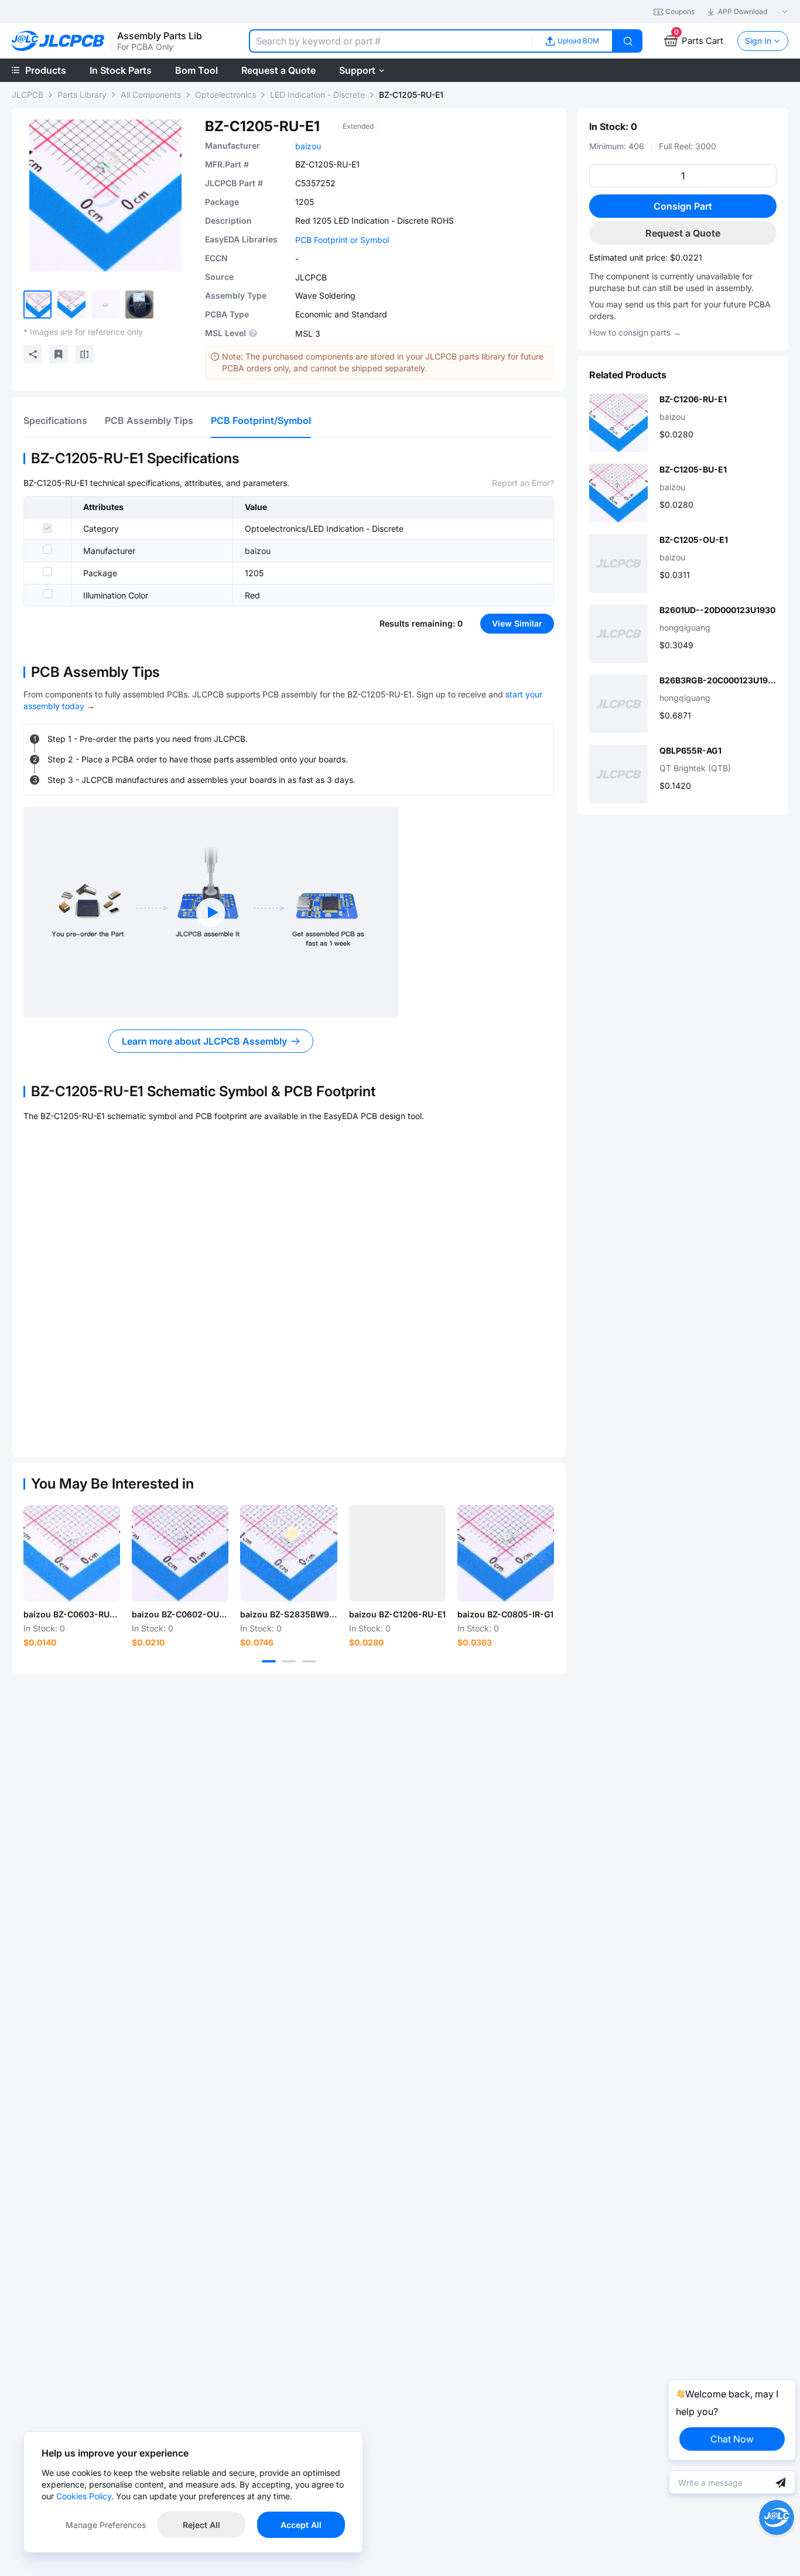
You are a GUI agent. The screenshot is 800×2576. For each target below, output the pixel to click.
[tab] (55, 420)
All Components (151, 95)
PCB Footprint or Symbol (342, 240)
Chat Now (732, 2439)
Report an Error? (523, 483)
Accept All (301, 2525)
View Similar (517, 623)
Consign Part (683, 206)
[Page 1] (269, 1661)
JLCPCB (28, 95)
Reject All (201, 2525)
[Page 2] (289, 1661)
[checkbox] (47, 528)
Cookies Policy (84, 2496)
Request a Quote (683, 233)
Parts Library (82, 95)
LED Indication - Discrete (317, 95)
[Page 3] (309, 1661)
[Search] (628, 41)
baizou (308, 146)
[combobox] (390, 41)
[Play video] (211, 912)
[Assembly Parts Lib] (58, 41)
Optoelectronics (225, 95)
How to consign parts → (635, 332)
